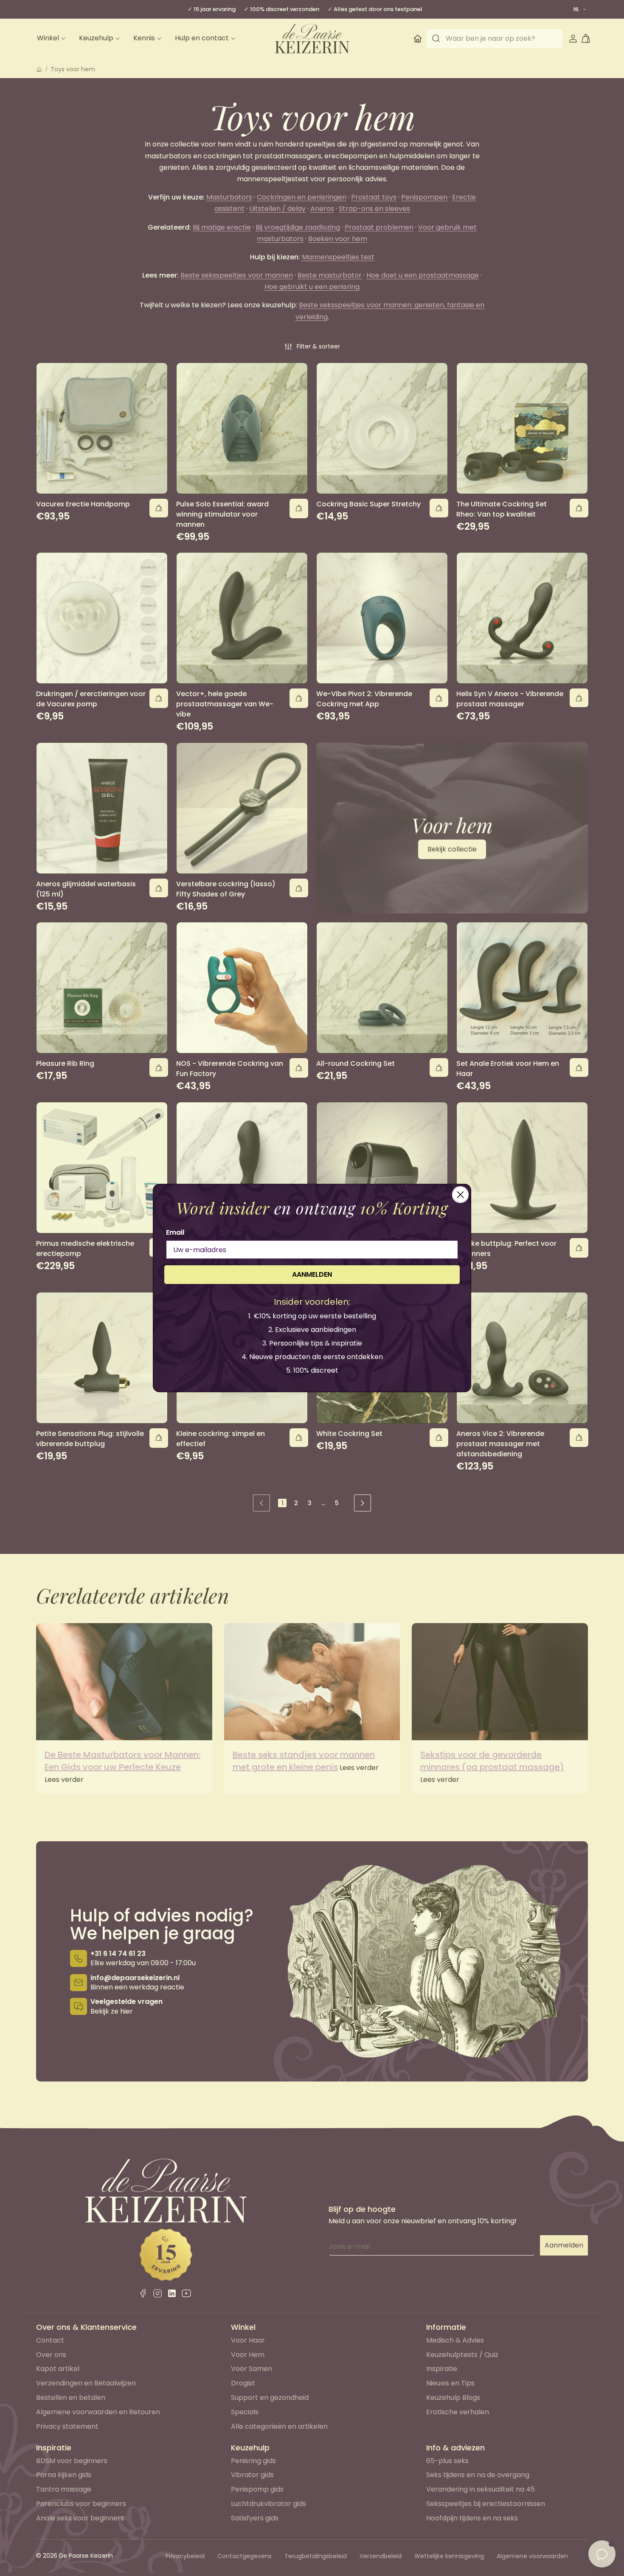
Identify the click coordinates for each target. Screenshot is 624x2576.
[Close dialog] (460, 1195)
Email (175, 1232)
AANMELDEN (312, 1274)
